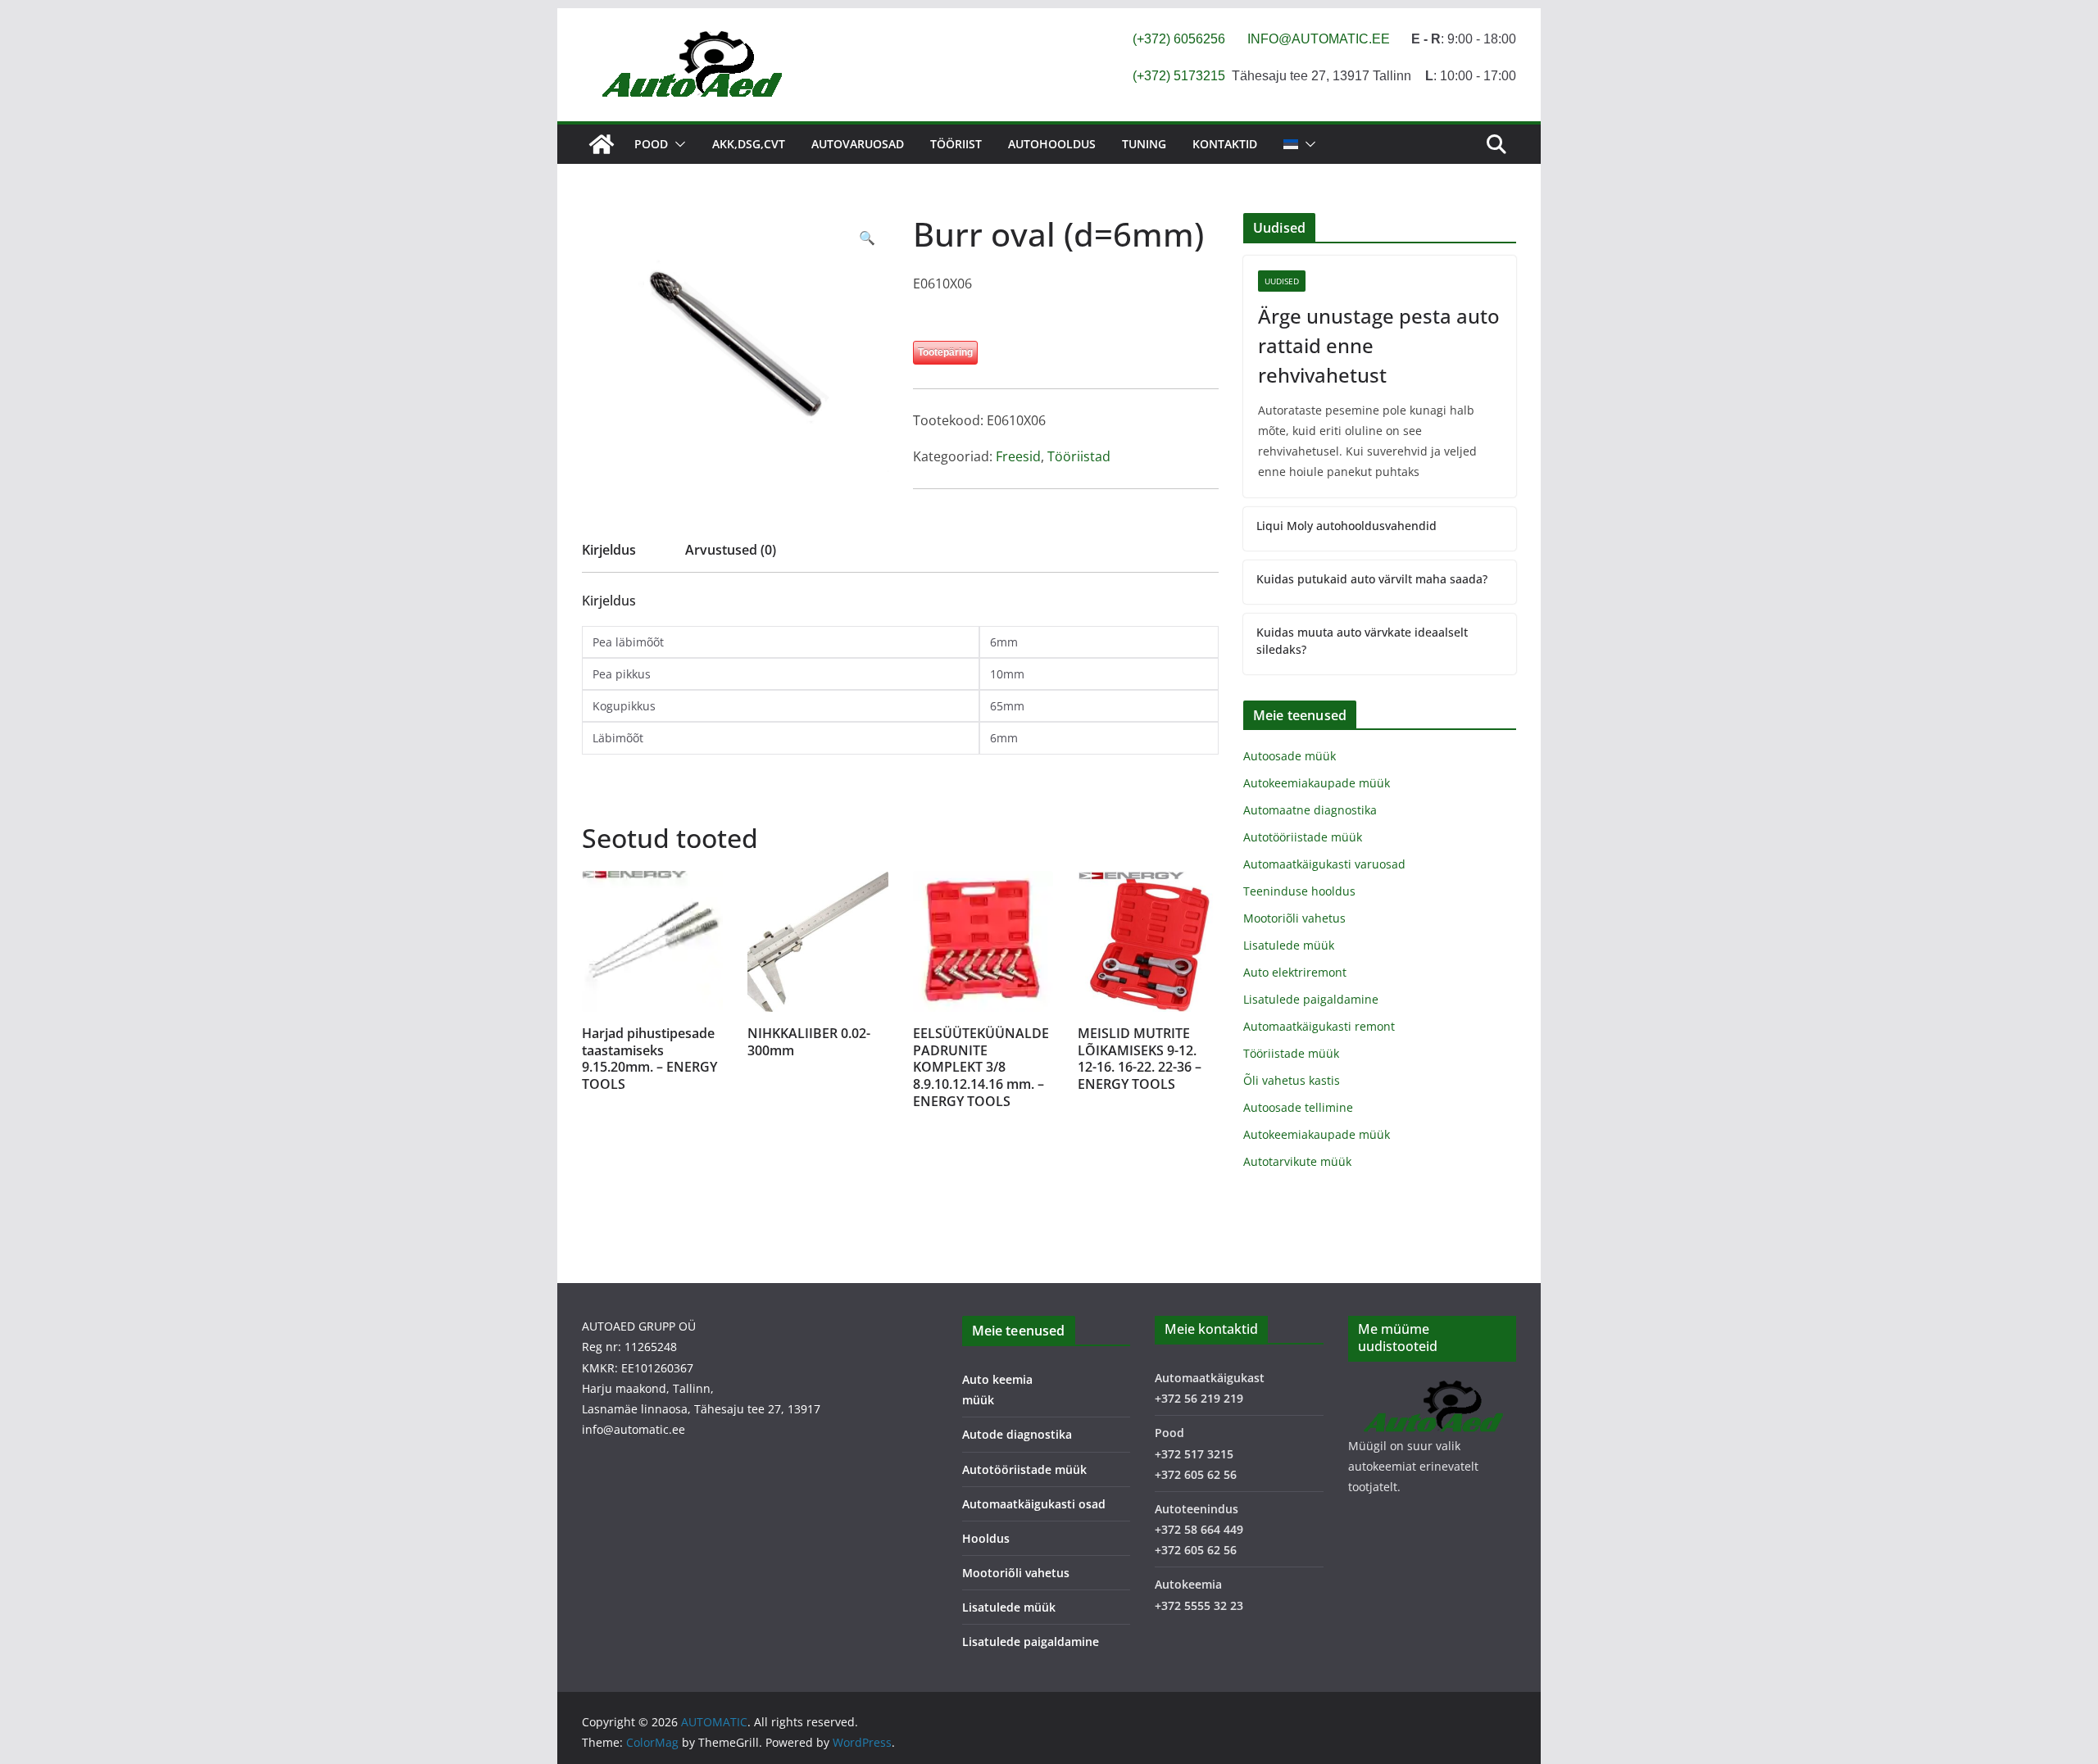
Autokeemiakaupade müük (1317, 783)
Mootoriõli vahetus (1294, 918)
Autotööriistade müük (1303, 837)
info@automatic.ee (633, 1429)
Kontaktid (1225, 144)
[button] (677, 144)
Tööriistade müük (1291, 1053)
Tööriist (956, 144)
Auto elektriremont (1295, 972)
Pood (651, 144)
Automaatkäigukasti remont (1319, 1026)
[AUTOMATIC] (602, 144)
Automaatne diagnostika (1310, 810)
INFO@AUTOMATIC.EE (1319, 39)
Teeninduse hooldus (1299, 891)
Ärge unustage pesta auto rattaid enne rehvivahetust (1379, 345)
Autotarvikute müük (1297, 1161)
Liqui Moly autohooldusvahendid (1346, 526)
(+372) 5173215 (1179, 76)
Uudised (1282, 281)
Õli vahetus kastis (1292, 1080)
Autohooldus (1052, 144)
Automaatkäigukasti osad (1034, 1504)
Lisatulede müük (1289, 945)
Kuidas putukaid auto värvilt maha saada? (1372, 579)
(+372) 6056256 (1179, 39)
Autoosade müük (1290, 756)
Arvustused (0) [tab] (731, 550)
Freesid (1018, 456)
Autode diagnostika (1017, 1434)
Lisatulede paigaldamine (1311, 999)
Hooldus (986, 1538)
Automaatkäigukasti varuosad (1324, 864)
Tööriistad (1079, 456)
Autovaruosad (858, 144)
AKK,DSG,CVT (749, 144)
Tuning (1144, 144)
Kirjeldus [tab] (609, 550)
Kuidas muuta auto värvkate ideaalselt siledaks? (1362, 641)
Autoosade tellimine (1298, 1107)
